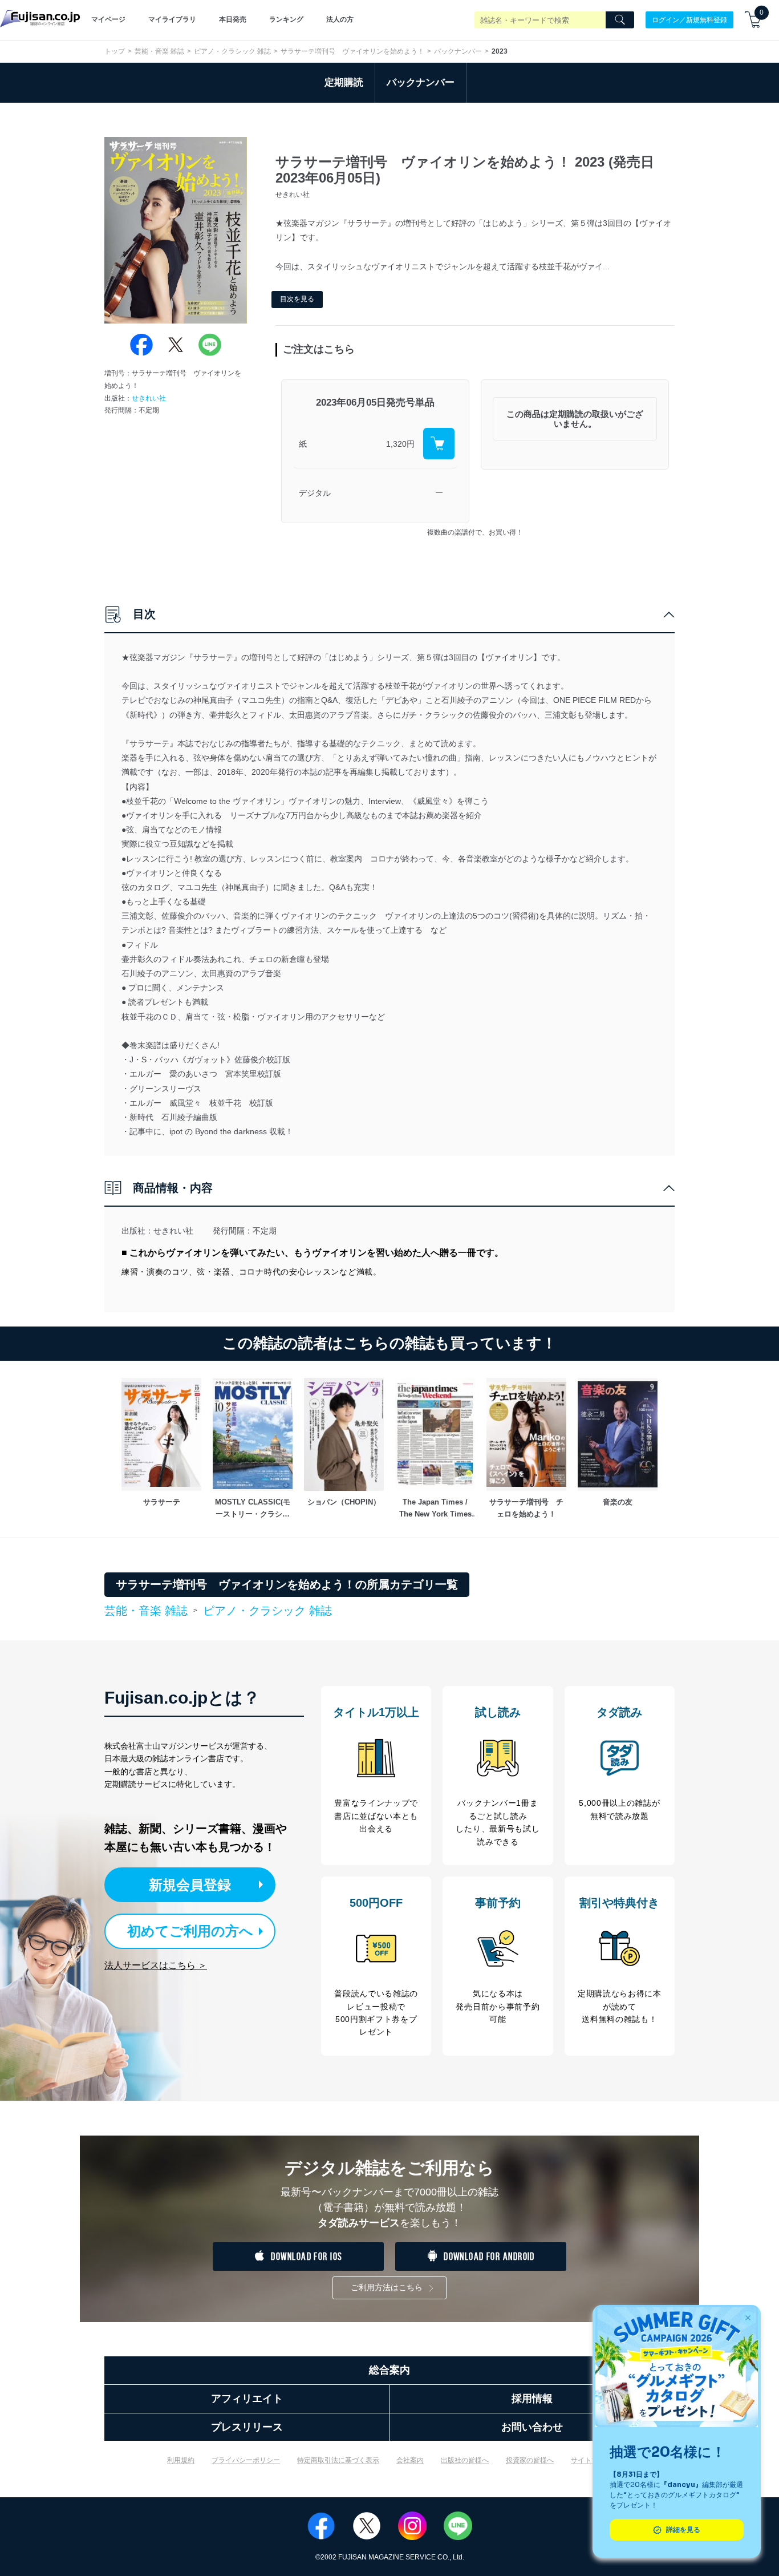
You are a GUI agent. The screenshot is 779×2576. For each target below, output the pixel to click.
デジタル (315, 493)
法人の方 (340, 19)
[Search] (620, 20)
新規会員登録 (190, 1885)
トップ (115, 51)
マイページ (108, 19)
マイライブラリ (172, 19)
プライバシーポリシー (246, 2460)
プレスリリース (247, 2427)
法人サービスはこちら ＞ (156, 1965)
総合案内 (389, 2370)
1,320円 (400, 444)
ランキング (286, 19)
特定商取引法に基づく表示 (338, 2460)
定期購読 (344, 82)
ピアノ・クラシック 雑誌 (232, 51)
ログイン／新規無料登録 (689, 19)
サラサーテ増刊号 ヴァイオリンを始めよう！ (352, 51)
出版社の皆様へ (465, 2460)
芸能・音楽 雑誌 (159, 51)
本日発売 (233, 19)
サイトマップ (591, 2460)
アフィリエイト (247, 2399)
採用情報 (532, 2399)
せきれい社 (149, 398)
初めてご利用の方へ (190, 1931)
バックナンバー (458, 51)
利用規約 (181, 2460)
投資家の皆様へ (530, 2460)
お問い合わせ (532, 2427)
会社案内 (410, 2460)
